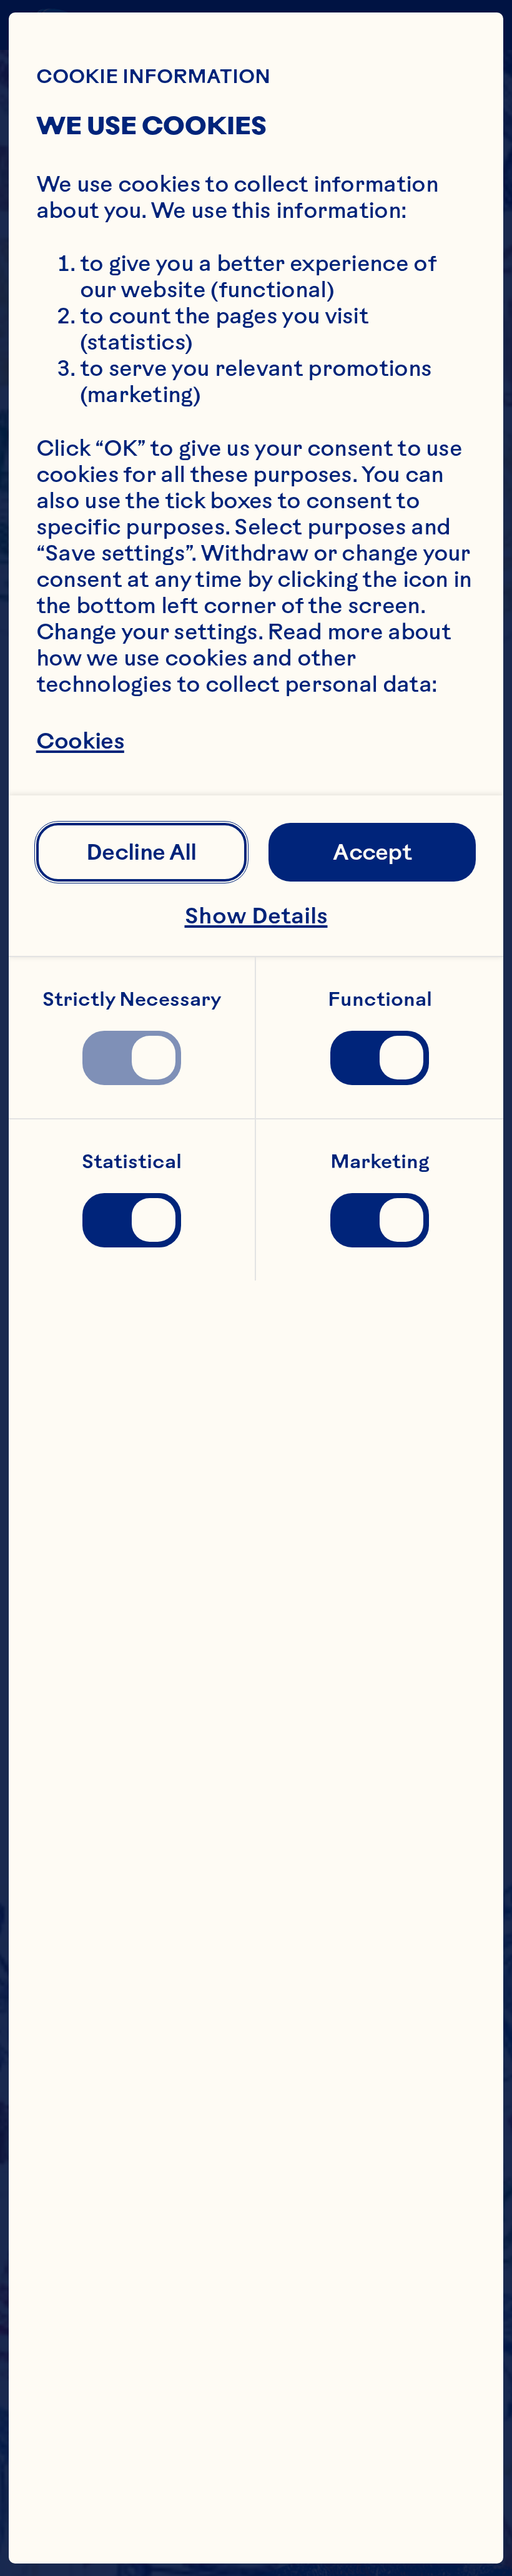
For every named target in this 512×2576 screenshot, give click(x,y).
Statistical (132, 1162)
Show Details (256, 916)
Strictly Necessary (132, 999)
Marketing (380, 1162)
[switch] (131, 1058)
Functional (380, 999)
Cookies (80, 741)
